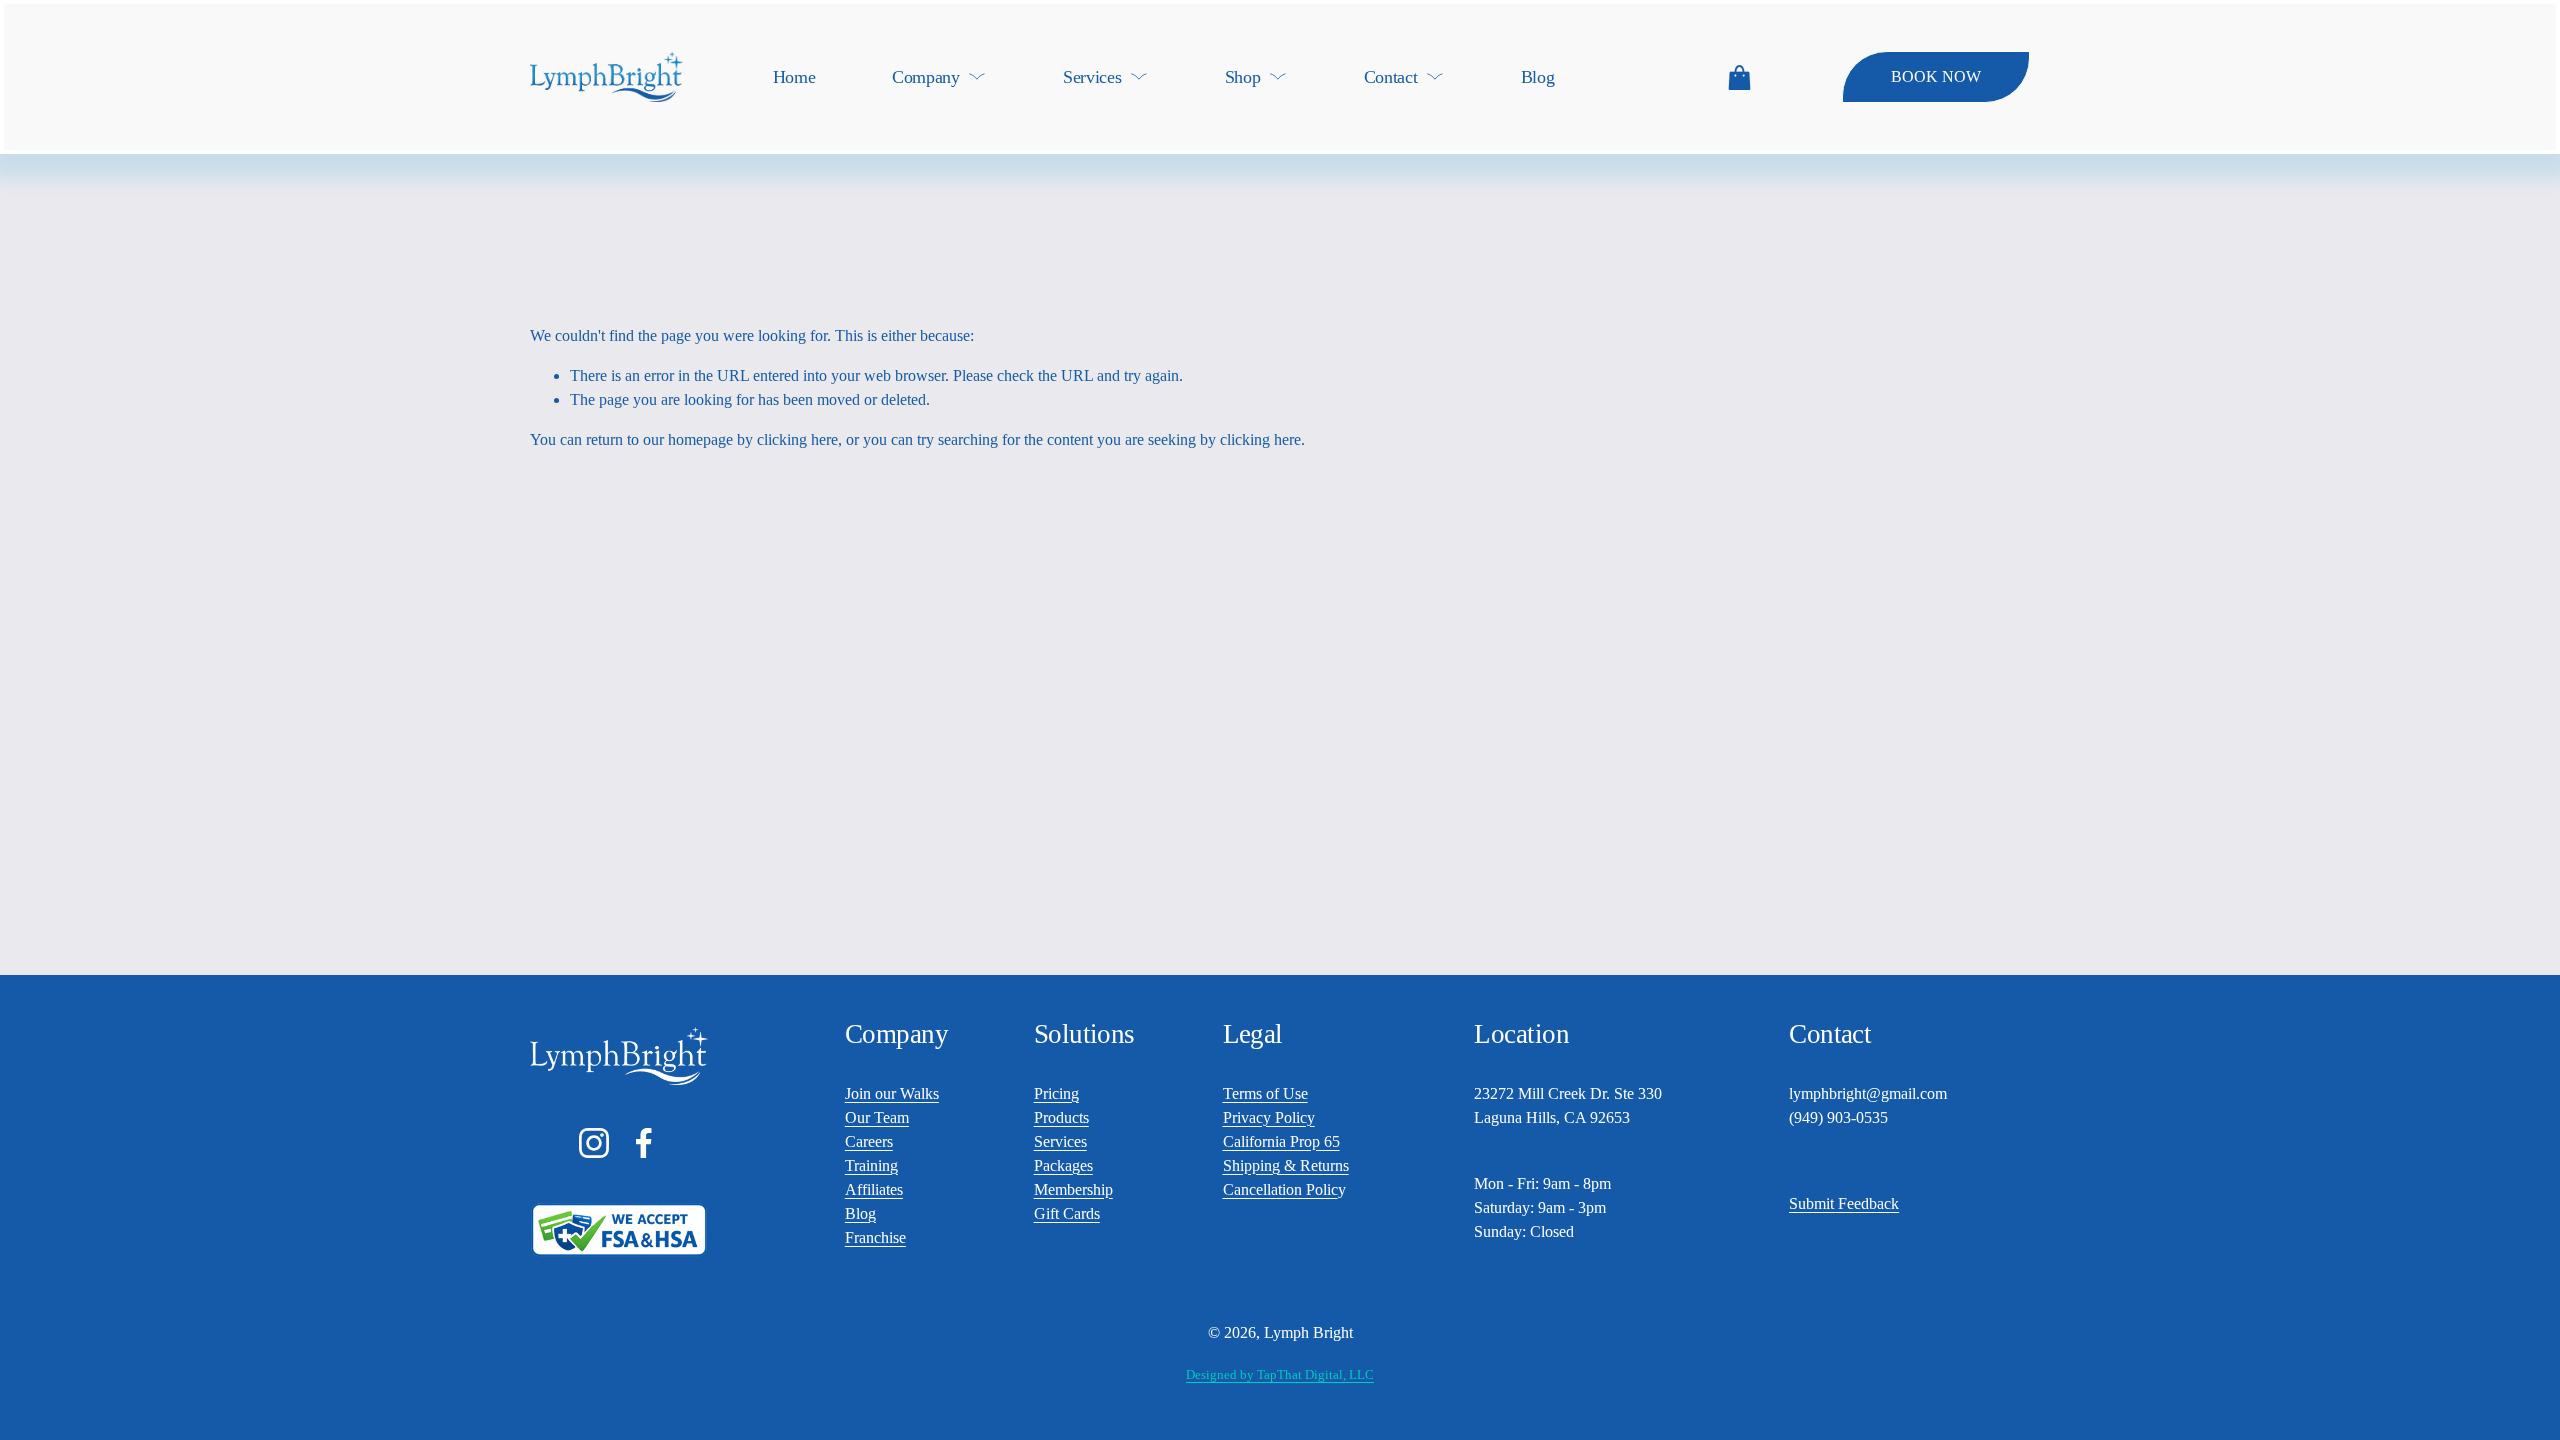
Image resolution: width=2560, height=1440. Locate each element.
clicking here (797, 439)
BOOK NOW (1936, 76)
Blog (1538, 77)
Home (794, 77)
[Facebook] (644, 1143)
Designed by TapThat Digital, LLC (1280, 1374)
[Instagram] (594, 1143)
